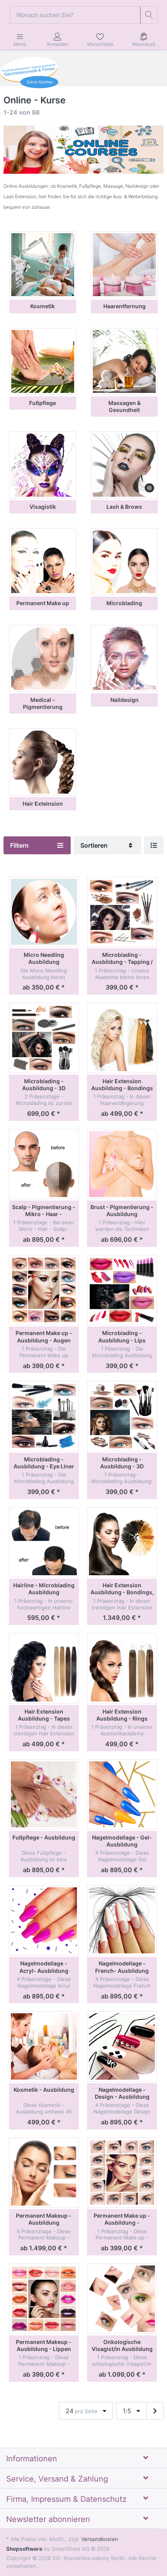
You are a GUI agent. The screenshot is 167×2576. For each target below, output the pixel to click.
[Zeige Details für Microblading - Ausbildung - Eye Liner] (44, 1416)
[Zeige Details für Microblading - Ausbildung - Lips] (122, 1290)
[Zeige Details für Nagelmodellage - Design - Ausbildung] (122, 2046)
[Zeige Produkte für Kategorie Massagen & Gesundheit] (124, 361)
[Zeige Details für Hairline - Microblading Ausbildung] (44, 1542)
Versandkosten (100, 2539)
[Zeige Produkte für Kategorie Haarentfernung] (124, 265)
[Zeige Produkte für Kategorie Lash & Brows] (124, 465)
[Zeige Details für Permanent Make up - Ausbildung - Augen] (44, 1290)
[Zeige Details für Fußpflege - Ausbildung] (44, 1794)
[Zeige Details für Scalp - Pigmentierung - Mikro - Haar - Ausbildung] (44, 1164)
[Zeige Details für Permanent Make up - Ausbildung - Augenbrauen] (122, 2173)
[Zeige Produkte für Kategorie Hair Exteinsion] (43, 762)
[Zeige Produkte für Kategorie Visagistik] (43, 465)
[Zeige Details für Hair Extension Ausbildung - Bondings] (122, 1038)
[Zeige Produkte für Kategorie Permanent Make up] (43, 562)
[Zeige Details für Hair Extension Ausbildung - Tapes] (44, 1668)
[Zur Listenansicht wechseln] (154, 845)
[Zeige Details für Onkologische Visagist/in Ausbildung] (122, 2299)
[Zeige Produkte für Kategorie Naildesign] (124, 658)
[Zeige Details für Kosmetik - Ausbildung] (44, 2046)
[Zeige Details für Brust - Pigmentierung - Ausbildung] (122, 1164)
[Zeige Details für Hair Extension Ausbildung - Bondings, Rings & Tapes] (122, 1542)
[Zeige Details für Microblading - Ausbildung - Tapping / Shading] (122, 912)
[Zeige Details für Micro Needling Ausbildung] (44, 912)
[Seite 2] (155, 2411)
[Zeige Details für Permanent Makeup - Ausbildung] (44, 2173)
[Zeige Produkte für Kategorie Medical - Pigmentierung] (43, 658)
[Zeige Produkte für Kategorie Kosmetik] (43, 265)
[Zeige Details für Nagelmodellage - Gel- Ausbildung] (122, 1794)
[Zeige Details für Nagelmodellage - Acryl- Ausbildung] (44, 1920)
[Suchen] (149, 15)
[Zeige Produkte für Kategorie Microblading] (124, 562)
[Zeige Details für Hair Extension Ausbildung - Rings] (122, 1668)
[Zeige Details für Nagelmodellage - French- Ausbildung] (122, 1920)
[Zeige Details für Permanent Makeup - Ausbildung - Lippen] (44, 2299)
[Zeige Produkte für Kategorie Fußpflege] (43, 361)
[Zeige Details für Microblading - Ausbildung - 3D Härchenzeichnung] (44, 1038)
